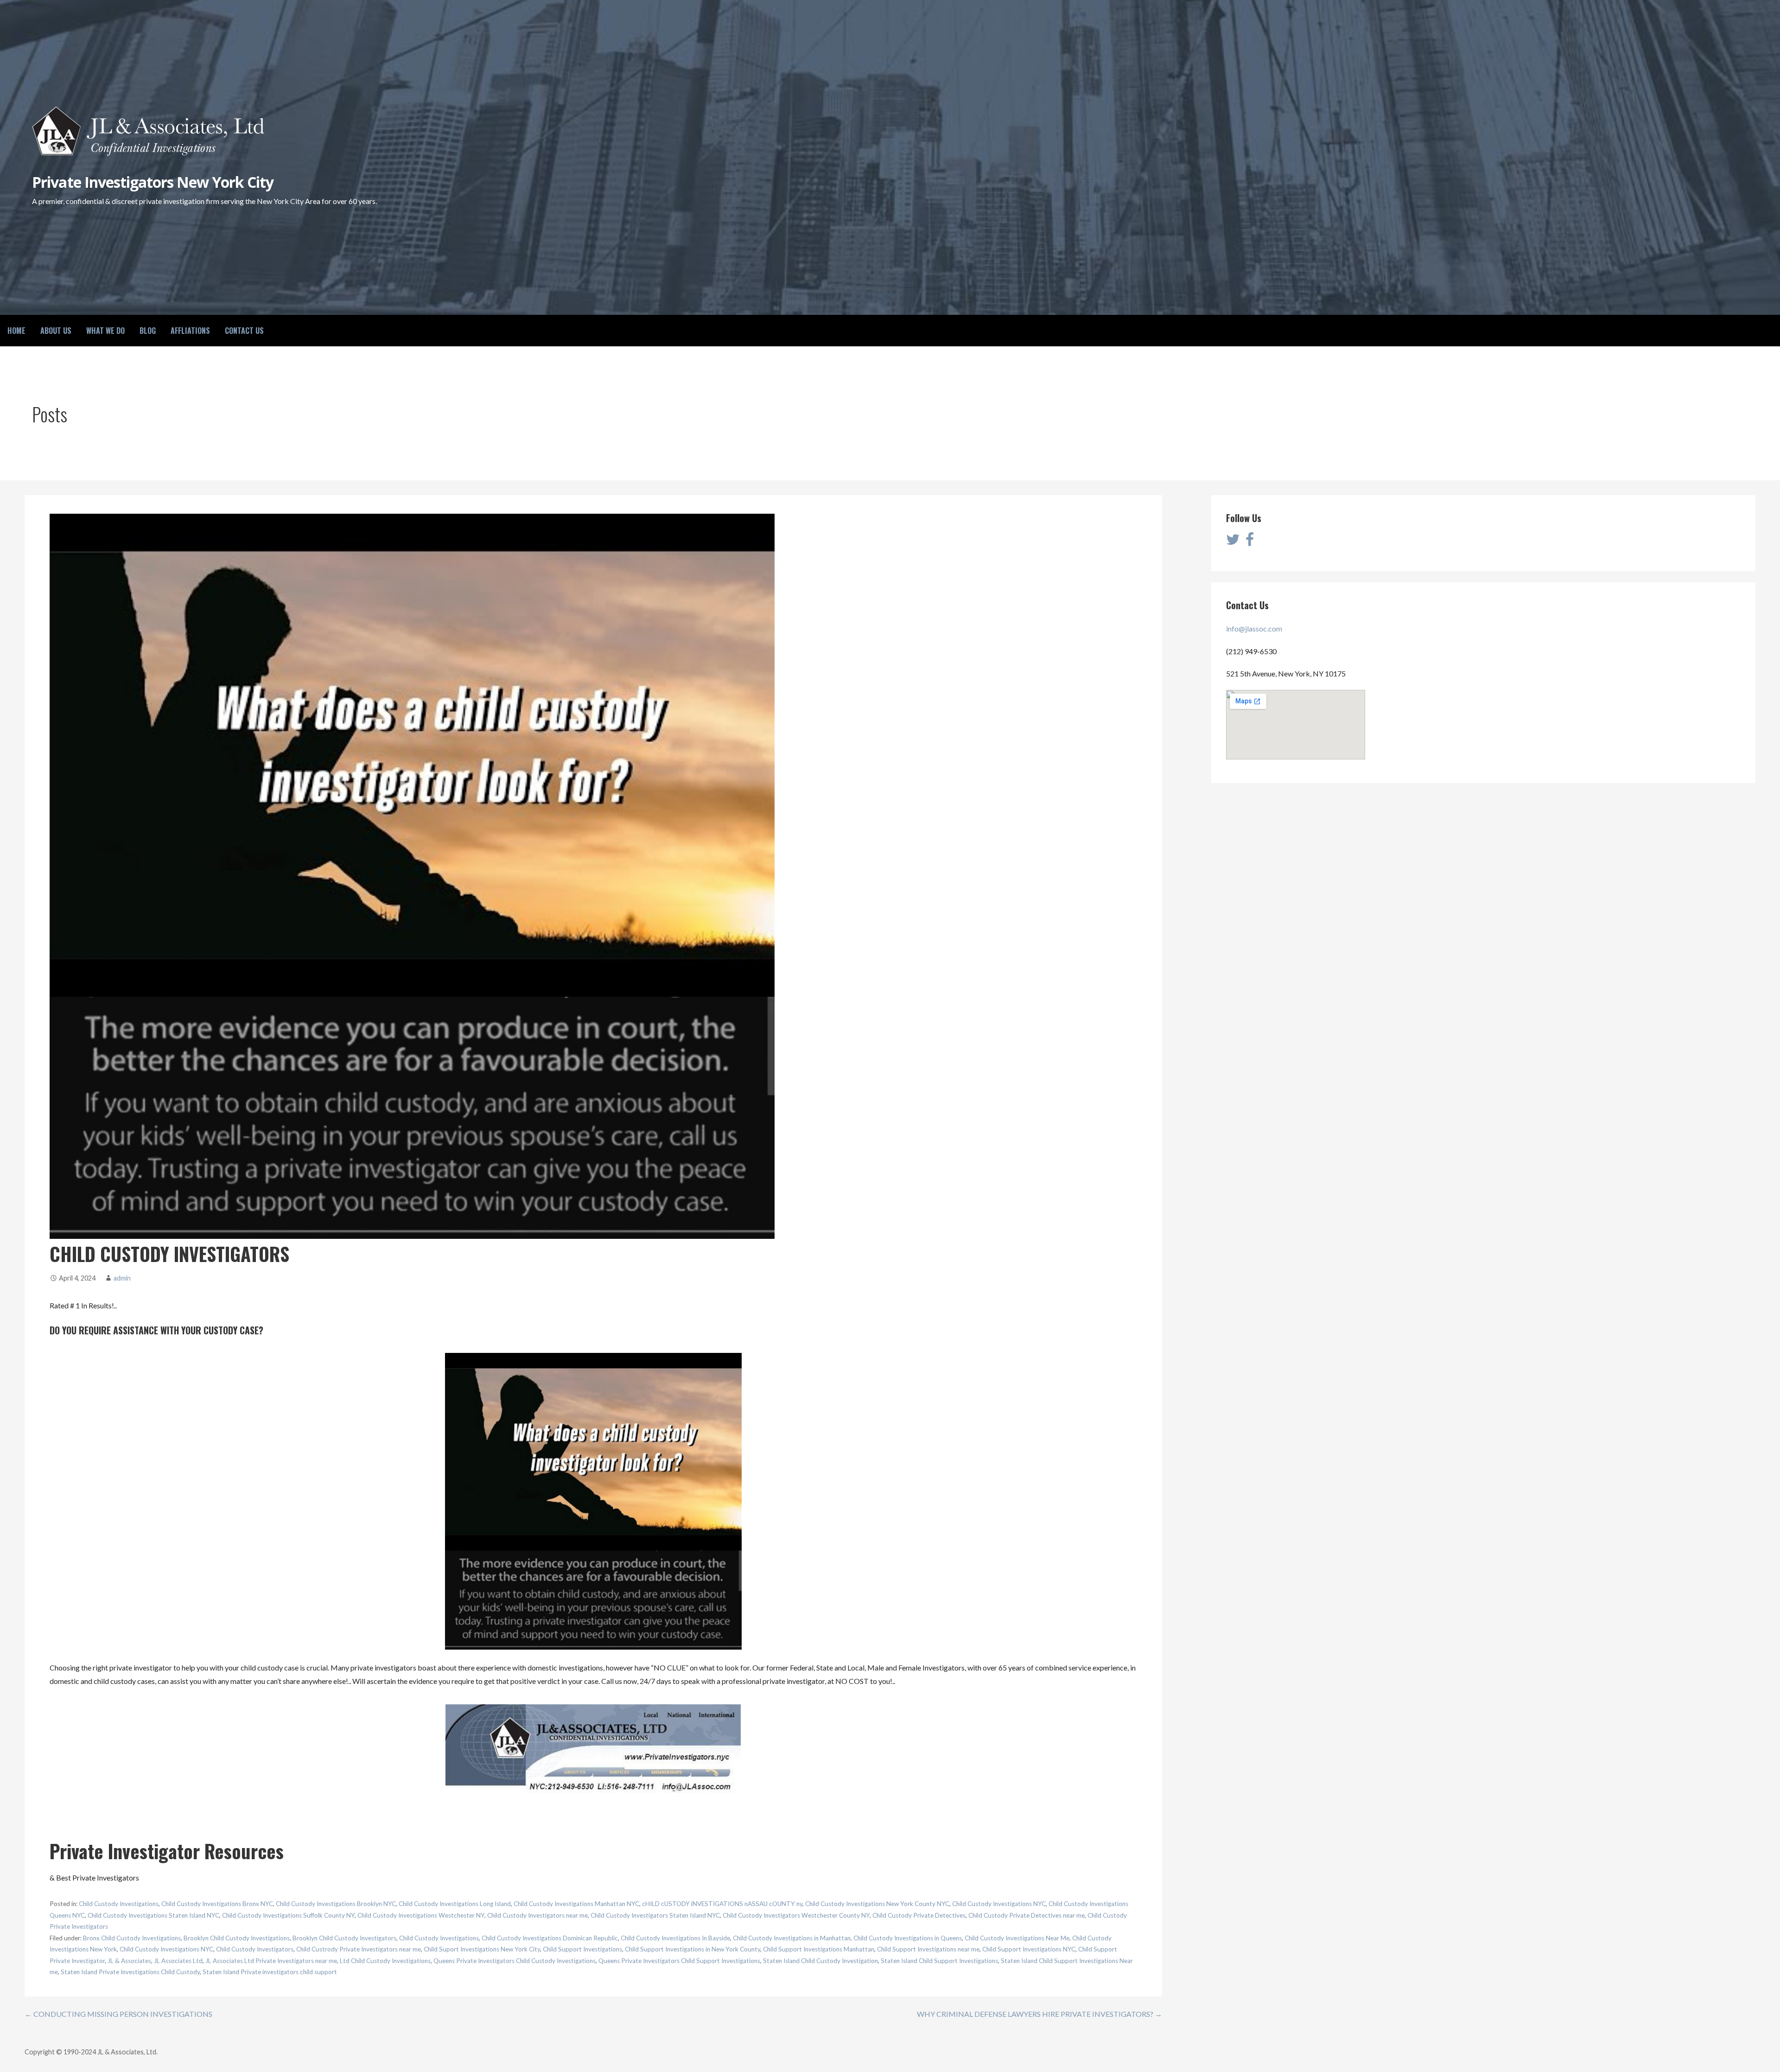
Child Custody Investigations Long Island (455, 1904)
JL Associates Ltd (178, 1961)
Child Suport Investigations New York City (482, 1949)
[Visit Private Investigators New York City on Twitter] (1233, 542)
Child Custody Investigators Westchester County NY (796, 1915)
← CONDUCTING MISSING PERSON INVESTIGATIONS (118, 2014)
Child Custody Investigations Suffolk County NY (288, 1915)
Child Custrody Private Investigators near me (359, 1949)
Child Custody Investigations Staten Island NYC (153, 1915)
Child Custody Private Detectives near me (1027, 1915)
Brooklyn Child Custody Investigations (237, 1938)
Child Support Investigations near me (928, 1949)
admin (122, 1278)
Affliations (190, 331)
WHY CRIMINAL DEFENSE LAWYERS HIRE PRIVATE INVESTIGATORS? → (1039, 2014)
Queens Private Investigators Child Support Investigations (679, 1961)
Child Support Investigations (582, 1949)
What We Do (105, 331)
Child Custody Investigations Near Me (1017, 1938)
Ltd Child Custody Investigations (385, 1961)
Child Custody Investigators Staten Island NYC (655, 1915)
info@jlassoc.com (1254, 628)
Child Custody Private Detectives (919, 1915)
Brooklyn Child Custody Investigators (344, 1938)
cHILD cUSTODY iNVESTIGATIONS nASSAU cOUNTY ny (722, 1904)
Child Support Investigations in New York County (693, 1949)
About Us (56, 331)
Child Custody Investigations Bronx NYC (217, 1904)
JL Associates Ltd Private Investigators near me (271, 1961)
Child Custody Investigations (119, 1904)
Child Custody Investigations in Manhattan (792, 1938)
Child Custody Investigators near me (537, 1915)
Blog (148, 331)
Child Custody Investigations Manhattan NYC (576, 1904)
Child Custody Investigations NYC (999, 1904)
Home (16, 331)
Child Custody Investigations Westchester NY (421, 1915)
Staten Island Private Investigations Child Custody (130, 1972)
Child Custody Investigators (255, 1949)
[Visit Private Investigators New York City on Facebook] (1250, 542)
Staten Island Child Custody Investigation (820, 1961)
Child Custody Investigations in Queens (908, 1938)
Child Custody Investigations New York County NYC (877, 1904)
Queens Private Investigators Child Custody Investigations (515, 1961)
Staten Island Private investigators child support (270, 1972)
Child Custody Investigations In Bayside (675, 1938)
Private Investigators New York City (153, 182)
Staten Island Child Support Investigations (939, 1961)
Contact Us (244, 331)
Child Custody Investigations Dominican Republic (550, 1938)
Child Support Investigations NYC (1029, 1949)
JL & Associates (129, 1961)
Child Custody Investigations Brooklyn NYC (336, 1904)
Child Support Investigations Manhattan (819, 1949)
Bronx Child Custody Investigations (132, 1938)
